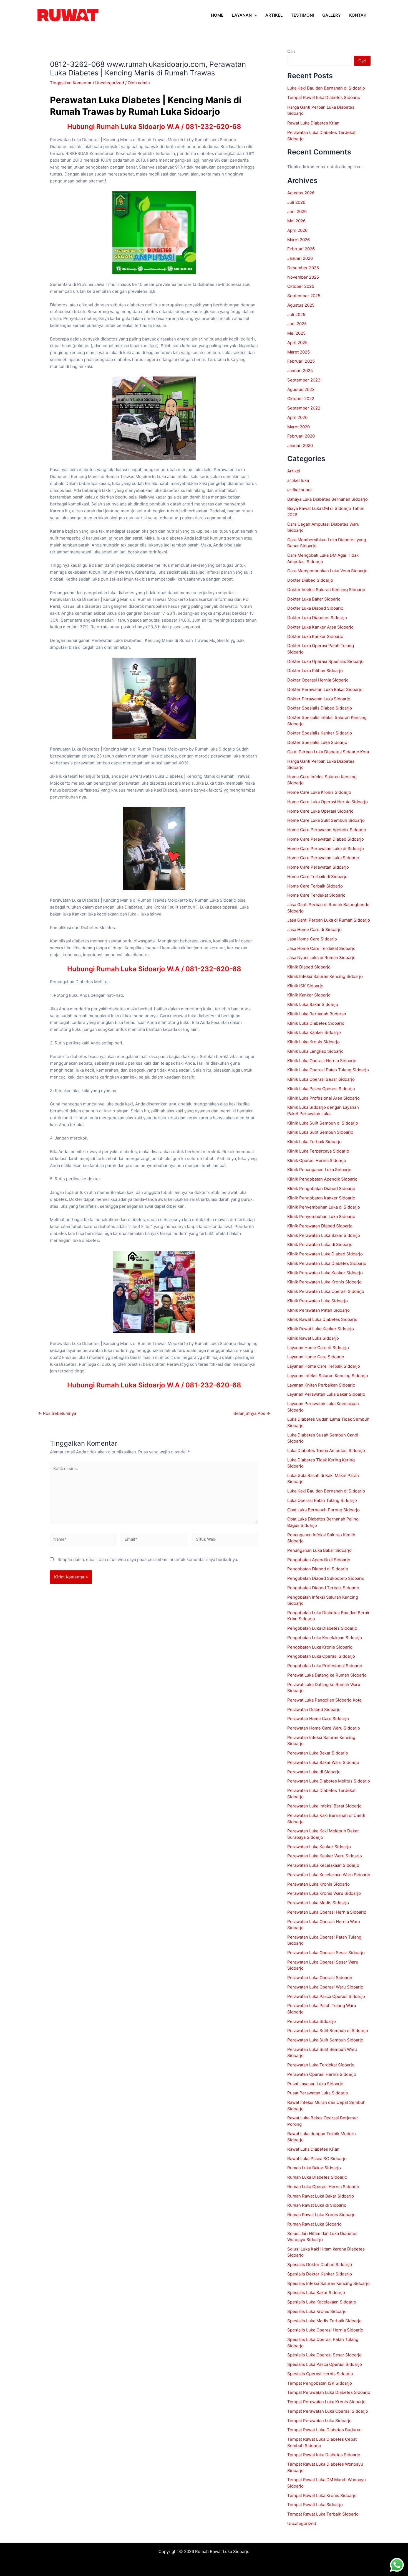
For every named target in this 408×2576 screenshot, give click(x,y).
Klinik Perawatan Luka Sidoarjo (318, 1301)
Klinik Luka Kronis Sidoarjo (313, 1042)
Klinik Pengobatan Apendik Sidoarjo (322, 1179)
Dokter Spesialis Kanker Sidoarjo (320, 733)
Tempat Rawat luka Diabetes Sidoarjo (324, 97)
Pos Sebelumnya (57, 1413)
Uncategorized (110, 83)
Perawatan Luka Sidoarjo (312, 2021)
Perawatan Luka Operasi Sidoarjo (320, 1978)
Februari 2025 (301, 361)
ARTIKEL (274, 15)
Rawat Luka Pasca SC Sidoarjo (317, 2159)
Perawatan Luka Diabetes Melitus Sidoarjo (329, 1781)
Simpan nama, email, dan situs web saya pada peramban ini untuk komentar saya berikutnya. (148, 1559)
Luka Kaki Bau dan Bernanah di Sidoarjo (326, 88)
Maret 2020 (299, 427)
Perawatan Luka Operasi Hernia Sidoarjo (327, 1912)
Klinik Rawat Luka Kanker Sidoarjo (321, 1329)
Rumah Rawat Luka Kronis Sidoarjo (321, 2215)
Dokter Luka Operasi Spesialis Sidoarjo (325, 661)
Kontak (358, 15)
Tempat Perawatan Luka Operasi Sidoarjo (328, 2411)
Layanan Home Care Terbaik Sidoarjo (324, 1366)
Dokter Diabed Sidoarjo (310, 580)
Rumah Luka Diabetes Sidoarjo (317, 2177)
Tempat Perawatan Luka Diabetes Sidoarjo (329, 2392)
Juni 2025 (297, 324)
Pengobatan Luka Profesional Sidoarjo (325, 1666)
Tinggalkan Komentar (71, 83)
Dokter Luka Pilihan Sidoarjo (315, 671)
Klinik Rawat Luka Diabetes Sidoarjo (322, 1319)
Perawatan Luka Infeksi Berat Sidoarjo (324, 1806)
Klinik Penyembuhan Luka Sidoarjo (321, 1216)
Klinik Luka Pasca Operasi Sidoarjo (321, 1089)
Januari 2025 (300, 371)
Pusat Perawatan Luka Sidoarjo (318, 2093)
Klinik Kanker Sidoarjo (309, 995)
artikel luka (298, 480)
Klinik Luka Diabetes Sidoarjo (316, 1023)
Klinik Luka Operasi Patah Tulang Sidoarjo (328, 1070)
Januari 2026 (300, 258)
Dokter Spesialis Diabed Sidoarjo (320, 708)
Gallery (332, 15)
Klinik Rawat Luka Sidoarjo (313, 1338)
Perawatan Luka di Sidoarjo (314, 1772)
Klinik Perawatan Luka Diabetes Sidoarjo (327, 1263)
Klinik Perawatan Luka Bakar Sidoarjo (324, 1235)
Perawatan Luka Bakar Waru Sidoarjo (323, 1762)
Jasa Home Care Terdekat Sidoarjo (321, 948)
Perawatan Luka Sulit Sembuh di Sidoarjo (328, 2030)
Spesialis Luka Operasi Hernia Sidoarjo (325, 2330)
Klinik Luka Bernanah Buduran (317, 1014)
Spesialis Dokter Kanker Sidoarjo (320, 2274)
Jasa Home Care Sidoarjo (312, 939)
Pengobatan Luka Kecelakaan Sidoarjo (325, 1638)
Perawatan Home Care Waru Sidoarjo (324, 1728)
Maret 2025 (299, 352)
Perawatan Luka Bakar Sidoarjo (318, 1753)
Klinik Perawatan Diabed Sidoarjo (320, 1226)
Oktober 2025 (301, 286)
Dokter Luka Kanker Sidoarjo (315, 636)
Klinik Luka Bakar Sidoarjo (313, 1004)
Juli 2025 (296, 315)
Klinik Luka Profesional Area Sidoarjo (323, 1098)
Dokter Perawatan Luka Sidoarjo (319, 699)
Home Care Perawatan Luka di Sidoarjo (326, 849)
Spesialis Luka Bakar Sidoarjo (316, 2293)
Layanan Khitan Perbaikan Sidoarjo (321, 1385)
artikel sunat (299, 490)
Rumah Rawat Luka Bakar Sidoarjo (321, 2196)
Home (217, 15)
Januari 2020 (300, 445)
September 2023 (304, 380)
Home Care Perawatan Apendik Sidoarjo (327, 830)
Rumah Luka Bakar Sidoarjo (314, 2168)
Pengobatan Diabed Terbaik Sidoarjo (323, 1588)
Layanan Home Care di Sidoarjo (318, 1348)
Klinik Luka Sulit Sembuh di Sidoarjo (323, 1123)
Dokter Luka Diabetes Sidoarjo (317, 618)
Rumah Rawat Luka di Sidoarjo (317, 2205)
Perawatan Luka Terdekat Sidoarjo (321, 2065)
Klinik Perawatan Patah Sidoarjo (318, 1310)
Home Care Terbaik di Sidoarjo (317, 877)
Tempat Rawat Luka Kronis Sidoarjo (322, 2495)
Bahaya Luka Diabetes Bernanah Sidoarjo (328, 499)
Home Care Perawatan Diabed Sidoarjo (326, 839)
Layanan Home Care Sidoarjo (316, 1357)
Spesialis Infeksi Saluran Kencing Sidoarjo (328, 2283)
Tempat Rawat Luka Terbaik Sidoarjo (323, 2514)
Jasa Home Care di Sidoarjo (314, 930)
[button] (254, 15)
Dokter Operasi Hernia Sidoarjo (318, 680)
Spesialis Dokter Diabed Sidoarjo (320, 2265)
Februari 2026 (301, 249)
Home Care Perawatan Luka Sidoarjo (323, 858)
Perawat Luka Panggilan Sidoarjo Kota (324, 1700)
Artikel (294, 471)
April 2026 (297, 230)
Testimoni (302, 15)
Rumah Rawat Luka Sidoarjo (314, 2224)
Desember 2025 (303, 268)
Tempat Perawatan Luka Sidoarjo (319, 2421)
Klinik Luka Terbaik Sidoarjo (314, 1142)
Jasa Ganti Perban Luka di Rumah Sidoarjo (329, 920)
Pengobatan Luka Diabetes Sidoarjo (322, 1628)
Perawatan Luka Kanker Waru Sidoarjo (325, 1856)
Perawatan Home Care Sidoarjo (318, 1719)
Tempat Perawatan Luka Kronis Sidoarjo (326, 2402)
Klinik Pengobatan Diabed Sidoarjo (322, 1188)
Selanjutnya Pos (252, 1413)
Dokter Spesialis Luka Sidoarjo (317, 742)
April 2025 (297, 343)
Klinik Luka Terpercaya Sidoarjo (318, 1151)
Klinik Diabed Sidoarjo (309, 967)
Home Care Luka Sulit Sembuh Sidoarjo (326, 820)
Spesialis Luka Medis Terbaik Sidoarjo (324, 2321)
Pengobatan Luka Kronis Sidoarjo (320, 1647)
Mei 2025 (296, 333)
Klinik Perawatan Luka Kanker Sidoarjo (325, 1273)
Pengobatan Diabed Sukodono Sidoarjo (326, 1578)
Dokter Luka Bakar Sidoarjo (314, 599)
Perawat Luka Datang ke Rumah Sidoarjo (327, 1675)
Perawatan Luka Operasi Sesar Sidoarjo (326, 1953)
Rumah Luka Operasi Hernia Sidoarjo (323, 2187)
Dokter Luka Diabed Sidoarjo (315, 608)
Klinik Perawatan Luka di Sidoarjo (320, 1244)
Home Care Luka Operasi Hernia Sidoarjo (328, 802)
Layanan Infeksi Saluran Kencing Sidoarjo (328, 1376)
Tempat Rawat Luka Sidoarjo (315, 2505)
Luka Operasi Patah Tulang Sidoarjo (322, 1500)
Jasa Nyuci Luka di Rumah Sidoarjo (321, 958)
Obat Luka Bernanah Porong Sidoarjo (323, 1510)
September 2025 (304, 296)
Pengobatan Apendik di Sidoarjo (319, 1560)
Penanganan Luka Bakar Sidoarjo (319, 1550)
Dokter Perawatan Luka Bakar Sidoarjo (325, 689)
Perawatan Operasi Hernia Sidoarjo (322, 2074)
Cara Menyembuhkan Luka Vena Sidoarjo (327, 571)
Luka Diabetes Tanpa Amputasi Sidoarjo (326, 1450)
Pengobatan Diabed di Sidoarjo (318, 1569)
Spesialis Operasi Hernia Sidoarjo (320, 2374)
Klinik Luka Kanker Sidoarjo (314, 1032)
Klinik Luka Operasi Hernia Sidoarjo (322, 1061)
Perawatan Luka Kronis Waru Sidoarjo (324, 1893)
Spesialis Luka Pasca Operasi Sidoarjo (325, 2364)
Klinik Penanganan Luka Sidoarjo (319, 1170)
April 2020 (297, 417)
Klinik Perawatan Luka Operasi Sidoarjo (326, 1291)
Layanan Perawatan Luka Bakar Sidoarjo (326, 1394)
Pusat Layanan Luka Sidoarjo (315, 2084)
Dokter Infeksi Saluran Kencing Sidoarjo (326, 590)
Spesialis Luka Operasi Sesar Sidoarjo (324, 2355)
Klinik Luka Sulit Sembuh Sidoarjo (320, 1132)
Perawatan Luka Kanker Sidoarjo (319, 1847)
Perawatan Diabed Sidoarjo (314, 1709)
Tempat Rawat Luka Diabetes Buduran (324, 2430)
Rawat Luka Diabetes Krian (313, 123)
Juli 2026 (296, 202)
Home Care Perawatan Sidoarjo (318, 867)
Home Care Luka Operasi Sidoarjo (320, 811)
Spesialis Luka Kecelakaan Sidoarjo (322, 2302)
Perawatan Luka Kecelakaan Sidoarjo (323, 1865)
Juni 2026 (297, 211)
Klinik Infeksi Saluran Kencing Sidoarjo (325, 976)
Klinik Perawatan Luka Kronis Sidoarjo (324, 1282)
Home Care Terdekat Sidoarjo (316, 895)
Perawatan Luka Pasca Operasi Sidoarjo (326, 1996)
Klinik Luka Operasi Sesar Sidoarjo (321, 1079)
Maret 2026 (299, 240)
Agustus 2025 (301, 305)
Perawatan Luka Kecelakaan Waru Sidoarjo (329, 1875)
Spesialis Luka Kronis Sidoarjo (317, 2311)
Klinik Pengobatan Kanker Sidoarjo (321, 1198)
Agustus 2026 (301, 193)
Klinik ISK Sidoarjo (305, 986)
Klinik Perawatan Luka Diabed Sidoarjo (325, 1254)
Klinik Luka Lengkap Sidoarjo (315, 1051)
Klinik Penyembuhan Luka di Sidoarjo (324, 1207)
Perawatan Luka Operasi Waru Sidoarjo (325, 1987)
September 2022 (304, 408)
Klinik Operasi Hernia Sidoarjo (317, 1160)
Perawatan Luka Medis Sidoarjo (318, 1903)
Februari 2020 (301, 436)
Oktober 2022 (301, 399)
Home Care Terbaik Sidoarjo (315, 886)
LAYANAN (242, 15)
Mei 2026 (296, 221)
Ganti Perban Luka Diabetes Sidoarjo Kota (328, 752)
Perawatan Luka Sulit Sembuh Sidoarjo (325, 2040)
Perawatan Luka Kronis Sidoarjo (318, 1884)
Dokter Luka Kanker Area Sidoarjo (320, 627)
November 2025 (303, 277)
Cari (291, 51)
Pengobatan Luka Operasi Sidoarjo (321, 1656)
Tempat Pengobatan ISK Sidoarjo (320, 2383)
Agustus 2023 (301, 389)
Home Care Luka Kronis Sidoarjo (319, 792)
